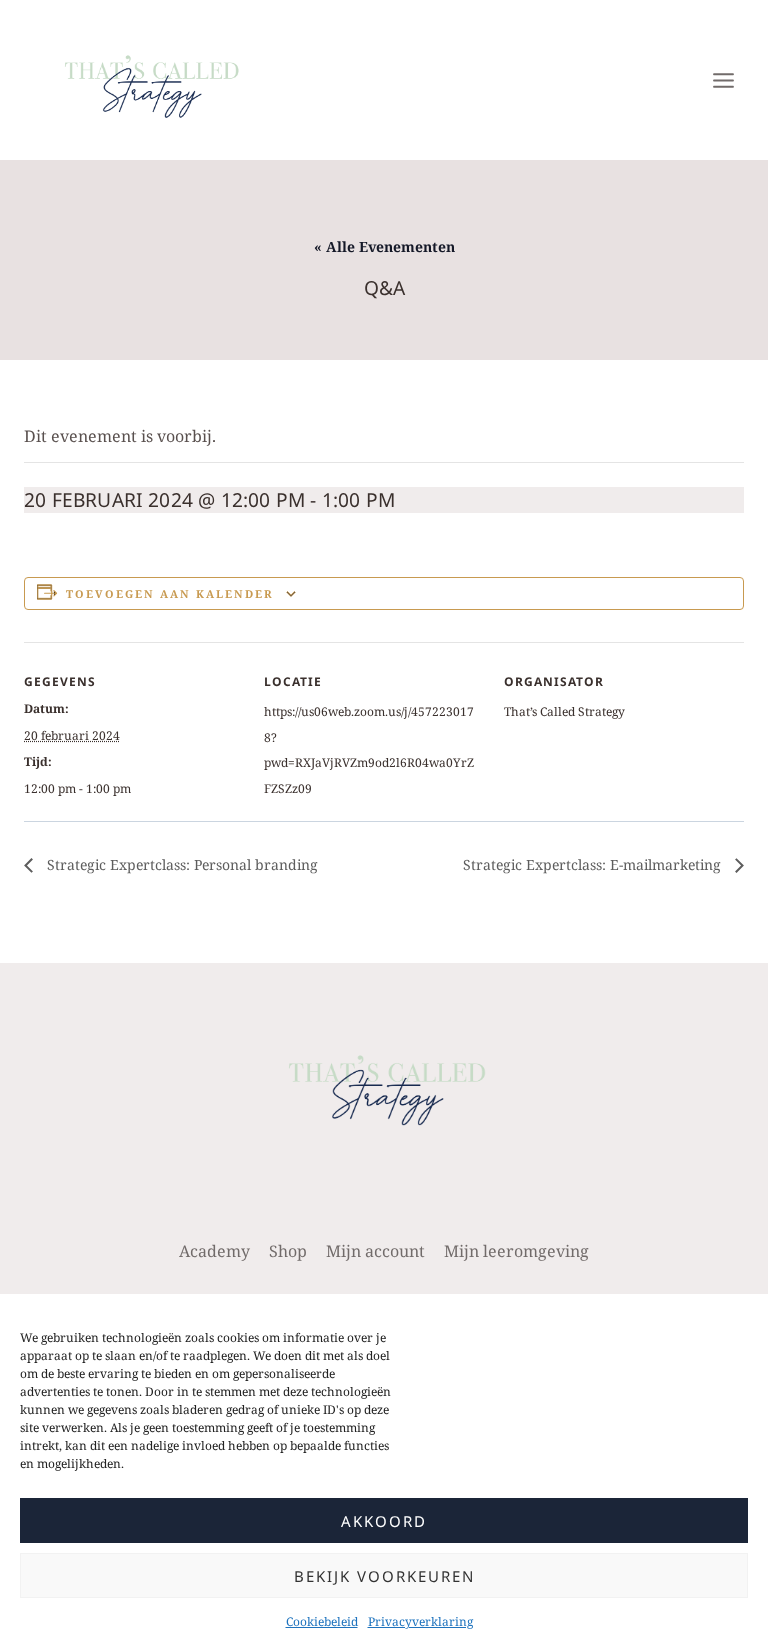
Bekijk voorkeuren (384, 1576)
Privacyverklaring (420, 1621)
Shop (288, 1251)
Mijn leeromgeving (516, 1251)
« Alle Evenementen (384, 246)
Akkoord (384, 1521)
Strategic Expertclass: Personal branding (180, 864)
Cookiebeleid (322, 1621)
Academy (214, 1251)
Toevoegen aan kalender (170, 593)
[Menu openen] (723, 80)
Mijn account (375, 1251)
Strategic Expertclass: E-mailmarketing (594, 864)
